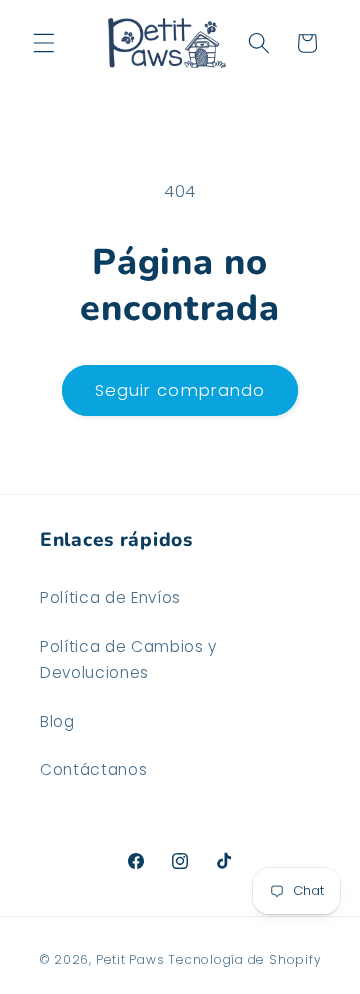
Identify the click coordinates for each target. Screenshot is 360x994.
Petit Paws (130, 959)
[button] (44, 43)
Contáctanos (93, 769)
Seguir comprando (180, 390)
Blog (57, 721)
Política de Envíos (110, 597)
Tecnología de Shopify (244, 959)
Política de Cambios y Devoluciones (128, 660)
